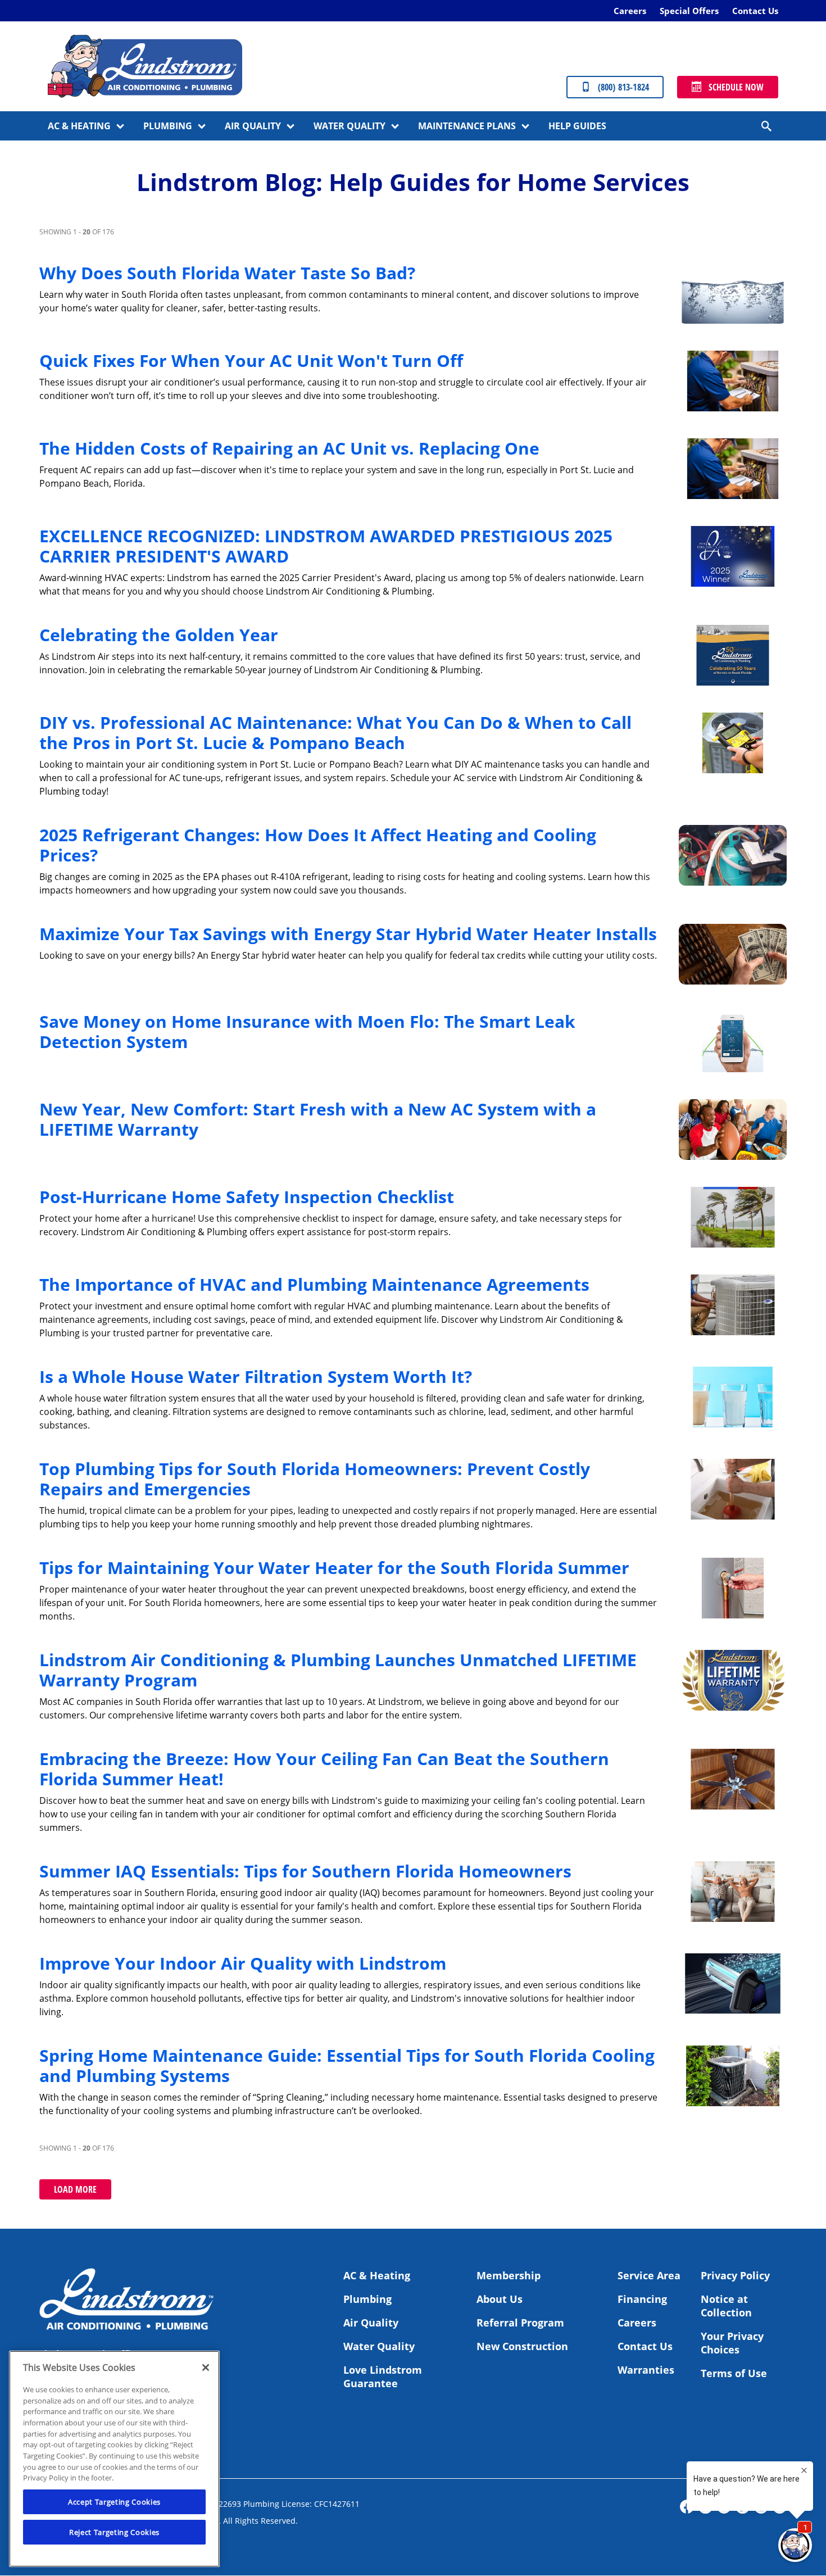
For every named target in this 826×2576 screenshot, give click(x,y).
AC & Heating (79, 126)
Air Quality (253, 126)
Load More (75, 2189)
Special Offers (689, 11)
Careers (630, 11)
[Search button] (767, 126)
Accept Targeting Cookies (114, 2502)
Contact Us (755, 11)
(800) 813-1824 (623, 87)
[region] (114, 2459)
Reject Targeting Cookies (114, 2532)
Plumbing (168, 126)
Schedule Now (736, 87)
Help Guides (577, 126)
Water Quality (350, 126)
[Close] (206, 2368)
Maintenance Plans (467, 126)
